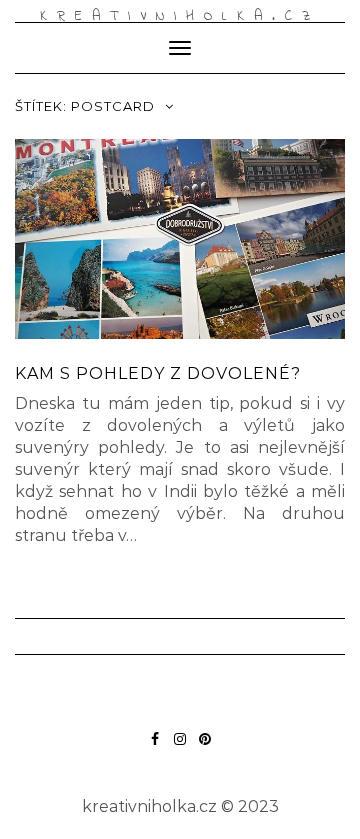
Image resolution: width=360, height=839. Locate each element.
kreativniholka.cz (180, 16)
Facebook (155, 748)
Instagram (180, 748)
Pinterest (205, 748)
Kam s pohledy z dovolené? (158, 373)
